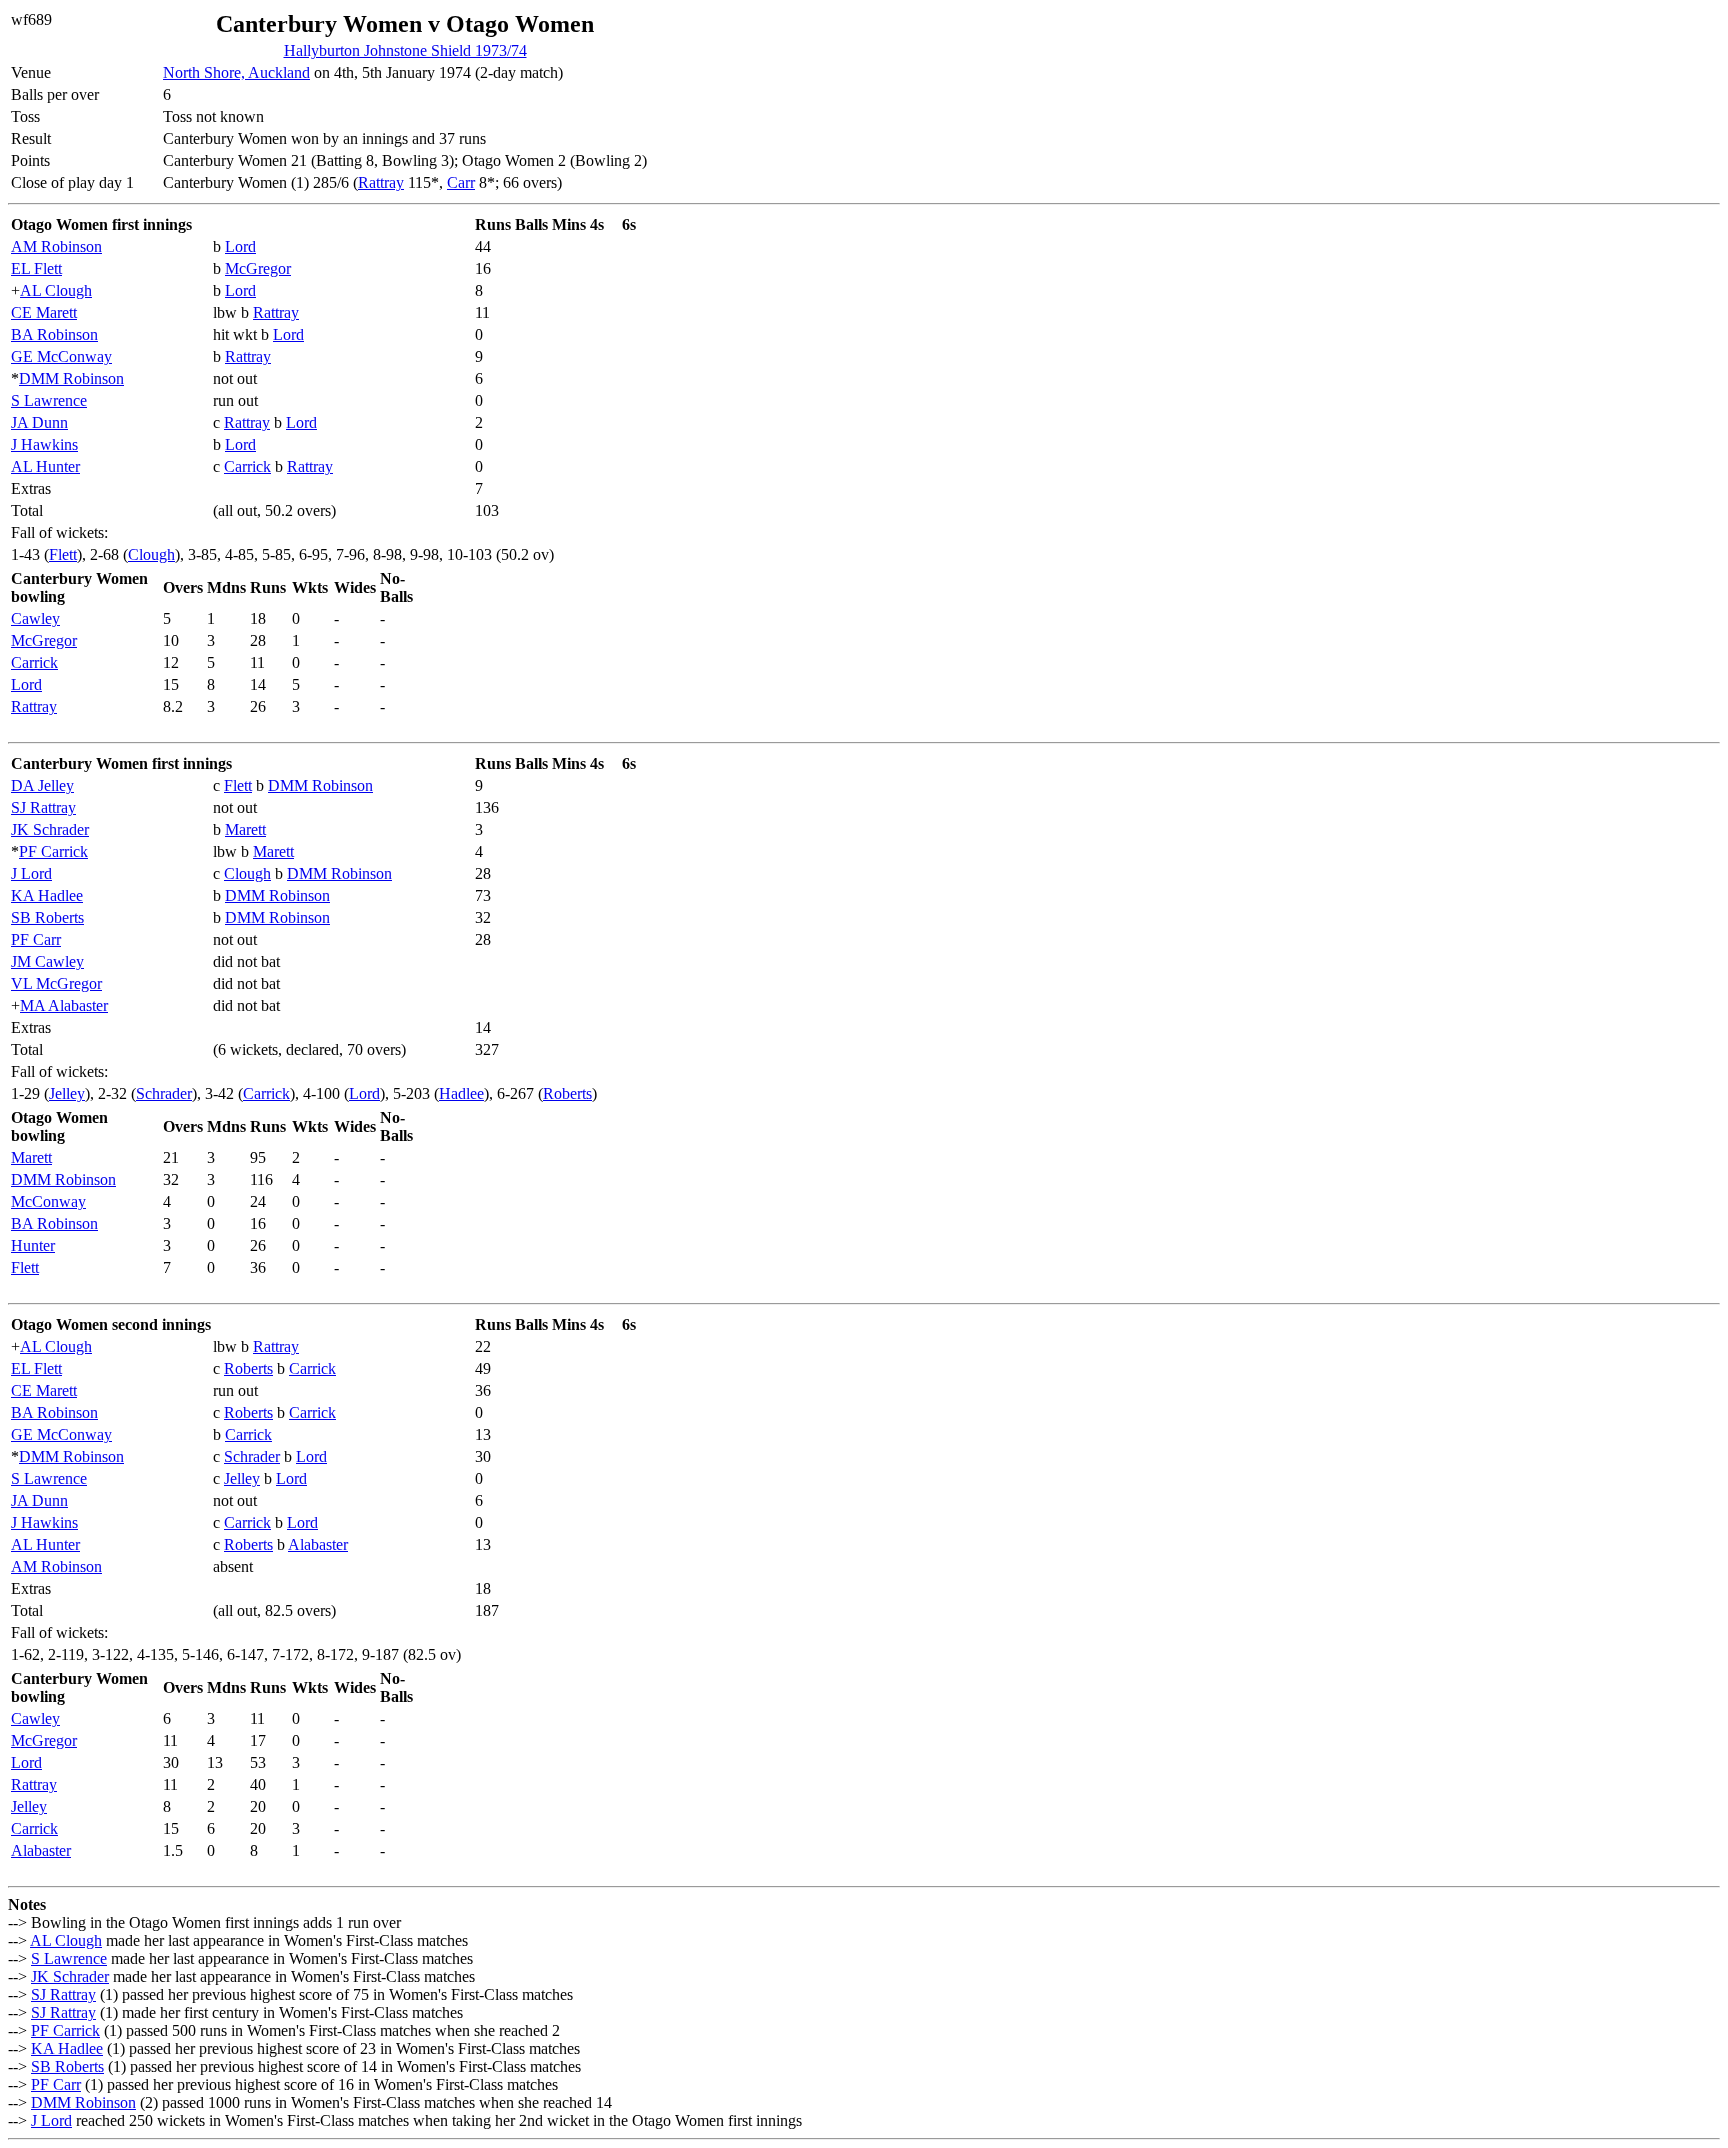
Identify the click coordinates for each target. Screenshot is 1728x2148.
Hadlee (461, 1093)
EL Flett (36, 268)
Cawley (35, 618)
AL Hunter (45, 466)
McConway (48, 1201)
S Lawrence (49, 400)
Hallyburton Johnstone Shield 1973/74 (405, 50)
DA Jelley (42, 785)
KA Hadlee (47, 895)
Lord (240, 246)
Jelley (67, 1093)
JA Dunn (39, 422)
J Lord (31, 873)
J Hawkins (44, 444)
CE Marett (44, 312)
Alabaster (318, 1544)
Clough (151, 554)
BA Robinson (54, 334)
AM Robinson (56, 246)
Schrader (164, 1093)
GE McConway (61, 356)
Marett (245, 829)
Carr (461, 182)
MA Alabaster (64, 1005)
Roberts (567, 1093)
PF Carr (36, 939)
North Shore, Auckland (236, 72)
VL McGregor (56, 983)
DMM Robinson (71, 378)
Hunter (33, 1245)
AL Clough (56, 290)
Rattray (381, 182)
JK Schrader (50, 829)
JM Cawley (47, 961)
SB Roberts (47, 917)
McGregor (258, 268)
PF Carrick (53, 851)
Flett (63, 554)
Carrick (247, 466)
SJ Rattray (43, 807)
